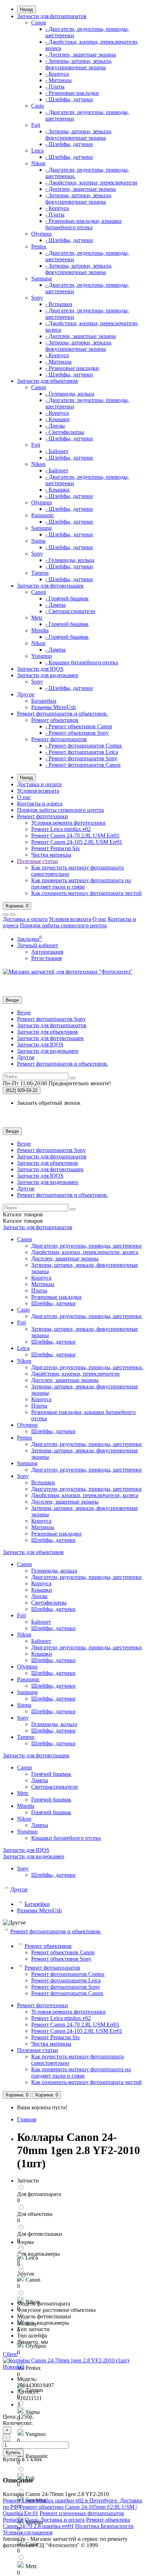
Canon (39, 23)
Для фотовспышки (40, 2234)
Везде (24, 1013)
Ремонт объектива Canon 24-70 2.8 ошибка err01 (66, 2523)
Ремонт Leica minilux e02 (61, 829)
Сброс (10, 2354)
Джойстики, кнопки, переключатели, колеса (85, 1252)
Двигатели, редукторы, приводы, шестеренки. (87, 1367)
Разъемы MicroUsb (54, 707)
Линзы (39, 1596)
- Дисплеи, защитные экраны (81, 55)
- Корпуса (57, 74)
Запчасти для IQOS (40, 669)
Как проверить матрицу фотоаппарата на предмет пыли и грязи (81, 883)
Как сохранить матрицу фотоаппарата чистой (86, 893)
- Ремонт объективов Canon (79, 726)
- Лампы (55, 605)
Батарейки (44, 701)
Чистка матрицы (51, 855)
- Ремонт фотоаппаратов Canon (83, 765)
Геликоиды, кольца (54, 1571)
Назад (26, 9)
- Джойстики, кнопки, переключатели (91, 183)
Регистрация (46, 958)
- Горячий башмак (67, 598)
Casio (38, 106)
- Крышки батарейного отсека (82, 662)
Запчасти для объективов (47, 381)
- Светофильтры (65, 432)
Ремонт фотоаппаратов (59, 739)
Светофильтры (49, 1603)
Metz (37, 618)
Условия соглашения (28, 2532)
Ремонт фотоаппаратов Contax (68, 1974)
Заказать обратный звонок (49, 1103)
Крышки (42, 1590)
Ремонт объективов (55, 720)
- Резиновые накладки (72, 93)
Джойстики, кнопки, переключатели (75, 1374)
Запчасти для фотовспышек (50, 586)
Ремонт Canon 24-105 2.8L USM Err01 (77, 842)
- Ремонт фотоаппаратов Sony (81, 758)
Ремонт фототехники (43, 816)
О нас (24, 797)
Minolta (40, 630)
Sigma (38, 541)
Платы (39, 1290)
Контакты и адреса (40, 804)
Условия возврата (38, 791)
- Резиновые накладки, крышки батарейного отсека (83, 224)
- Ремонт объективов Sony (77, 733)
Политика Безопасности (104, 2526)
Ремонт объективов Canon (63, 1952)
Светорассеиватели (55, 1787)
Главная (27, 2119)
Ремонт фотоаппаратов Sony (51, 1019)
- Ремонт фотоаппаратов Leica (82, 752)
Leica (37, 151)
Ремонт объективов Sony (61, 1959)
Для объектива (35, 2214)
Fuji (36, 125)
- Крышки (57, 419)
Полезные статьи (38, 861)
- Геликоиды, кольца (70, 394)
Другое (26, 694)
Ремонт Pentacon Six (55, 848)
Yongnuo (41, 656)
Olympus (41, 234)
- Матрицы (58, 80)
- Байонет (57, 451)
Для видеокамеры (38, 2254)
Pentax (39, 247)
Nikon (38, 163)
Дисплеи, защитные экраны (65, 1258)
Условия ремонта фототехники (68, 823)
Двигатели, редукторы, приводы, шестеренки (86, 1246)
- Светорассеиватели (70, 611)
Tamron (40, 573)
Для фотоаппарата (39, 2194)
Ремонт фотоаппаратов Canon (67, 1993)
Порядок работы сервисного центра (60, 810)
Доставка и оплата (39, 784)
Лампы (40, 1780)
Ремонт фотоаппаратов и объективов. (63, 714)
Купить (13, 2452)
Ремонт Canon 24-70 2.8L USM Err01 (75, 836)
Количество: (18, 2423)
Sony (37, 298)
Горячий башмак (51, 1774)
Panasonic (43, 515)
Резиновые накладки (56, 1297)
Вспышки (43, 1482)
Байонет (41, 1622)
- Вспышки (59, 304)
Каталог (23, 1221)
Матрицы (43, 1284)
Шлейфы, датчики (53, 1303)
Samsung (41, 279)
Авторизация (47, 952)
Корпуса (41, 1278)
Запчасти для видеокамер (48, 675)
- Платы (55, 87)
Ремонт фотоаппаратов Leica (66, 1980)
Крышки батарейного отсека (66, 1838)
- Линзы (55, 426)
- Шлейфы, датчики (69, 99)
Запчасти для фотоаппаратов (52, 16)
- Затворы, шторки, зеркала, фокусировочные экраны (79, 64)
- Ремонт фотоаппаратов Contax (84, 746)
